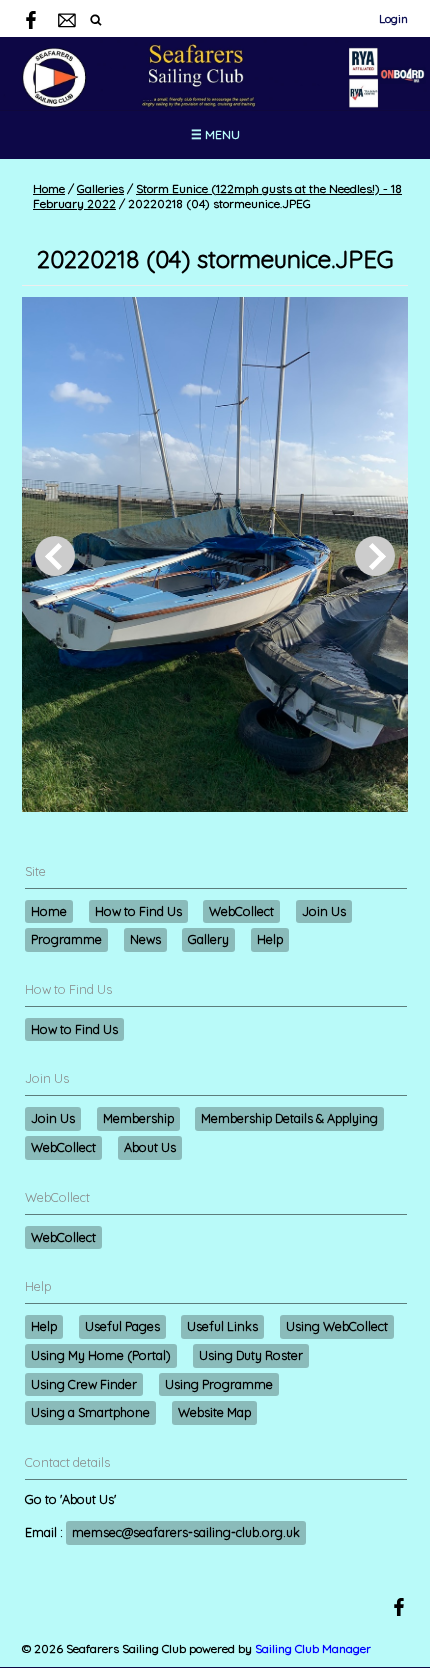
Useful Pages (122, 1326)
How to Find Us (138, 911)
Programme (66, 939)
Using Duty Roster (251, 1355)
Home (49, 188)
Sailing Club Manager (313, 1648)
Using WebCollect (337, 1326)
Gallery (208, 939)
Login (393, 18)
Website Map (214, 1412)
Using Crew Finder (84, 1384)
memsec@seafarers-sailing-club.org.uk (186, 1532)
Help (270, 939)
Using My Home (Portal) (101, 1355)
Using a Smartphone (90, 1412)
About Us (150, 1147)
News (145, 939)
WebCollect (241, 911)
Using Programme (219, 1384)
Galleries (100, 188)
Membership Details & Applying (289, 1118)
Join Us (324, 911)
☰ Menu (215, 134)
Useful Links (222, 1326)
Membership (138, 1118)
